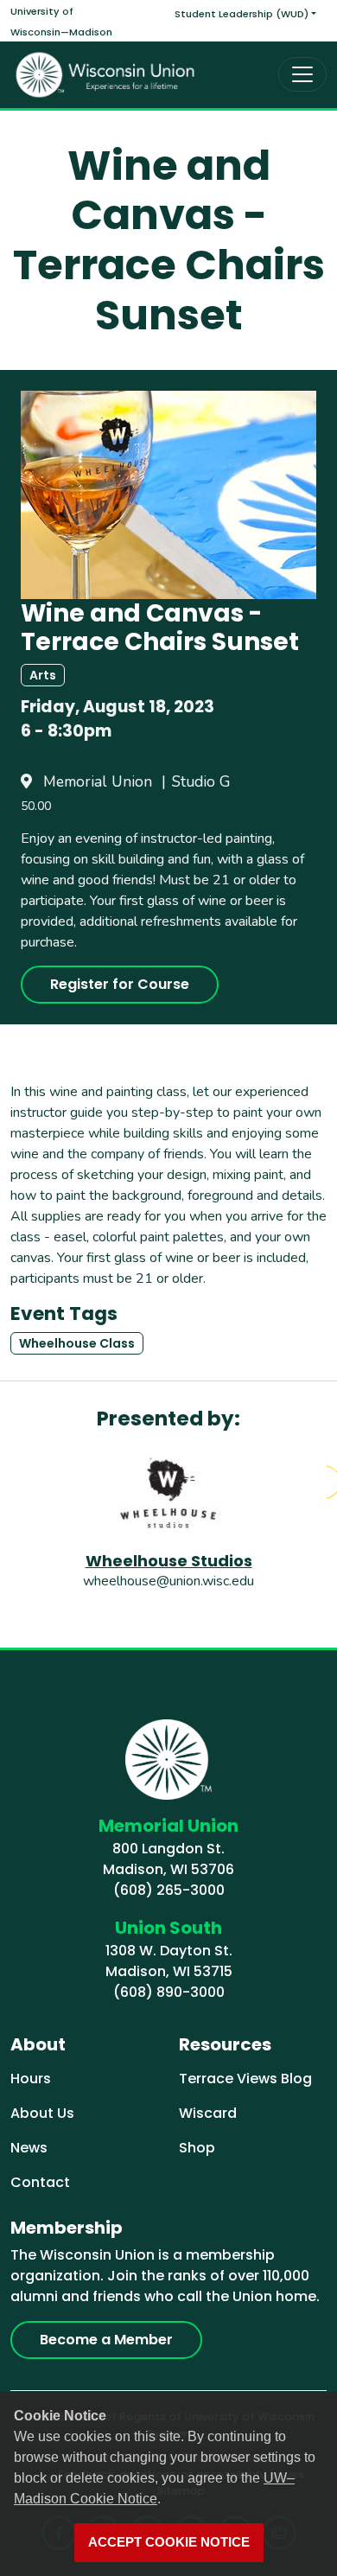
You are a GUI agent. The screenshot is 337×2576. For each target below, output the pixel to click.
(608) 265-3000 (169, 1890)
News (29, 2148)
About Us (42, 2113)
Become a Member (106, 2340)
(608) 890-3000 (169, 1992)
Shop (197, 2148)
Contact (40, 2182)
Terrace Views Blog (245, 2079)
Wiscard (208, 2113)
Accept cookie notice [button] (169, 2542)
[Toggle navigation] (302, 74)
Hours (31, 2079)
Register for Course (120, 984)
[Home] (105, 75)
